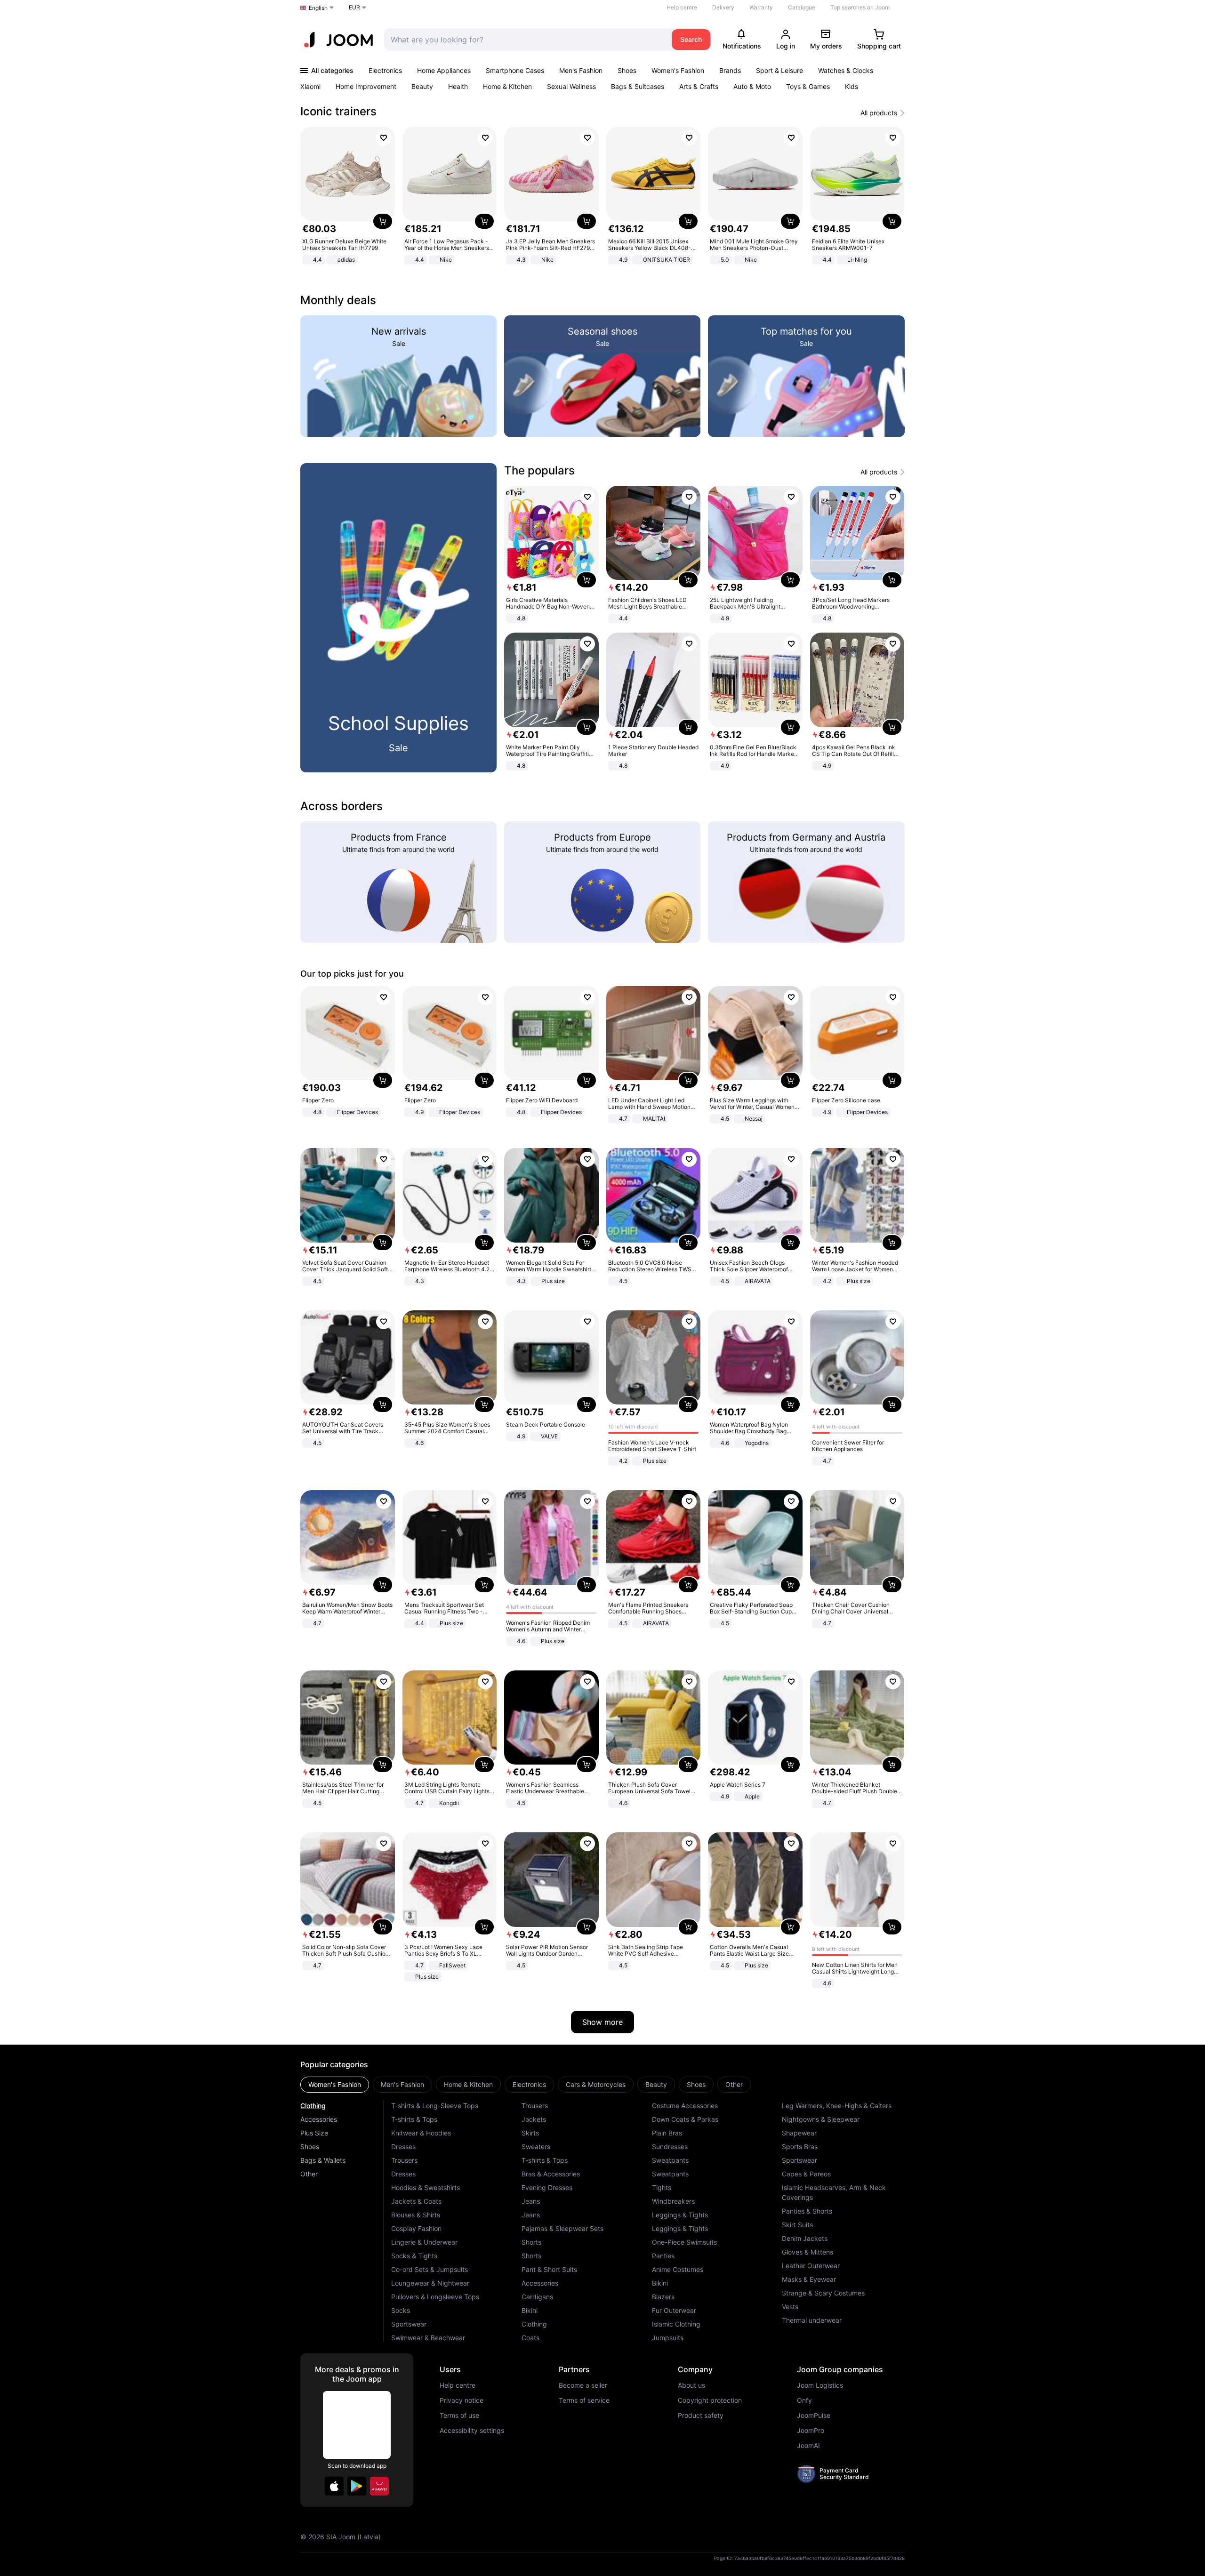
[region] (602, 197)
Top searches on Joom (860, 7)
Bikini (530, 2310)
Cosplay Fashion (416, 2228)
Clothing (313, 2106)
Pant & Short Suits (549, 2269)
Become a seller (583, 2385)
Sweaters (536, 2147)
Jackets (534, 2119)
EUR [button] (354, 7)
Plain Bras (667, 2133)
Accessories (319, 2119)
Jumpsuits (668, 2338)
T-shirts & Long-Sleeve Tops (435, 2106)
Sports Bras (800, 2147)
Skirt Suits (797, 2225)
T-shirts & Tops (414, 2119)
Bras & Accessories (551, 2174)
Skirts (530, 2133)
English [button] (318, 8)
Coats (530, 2338)
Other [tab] (734, 2084)
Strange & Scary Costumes (823, 2293)
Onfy (804, 2400)
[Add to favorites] (384, 138)
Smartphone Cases (515, 70)
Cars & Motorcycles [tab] (596, 2084)
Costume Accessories (685, 2106)
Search (691, 39)
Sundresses (670, 2147)
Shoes (627, 70)
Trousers (404, 2160)
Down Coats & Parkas (685, 2119)
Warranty (761, 7)
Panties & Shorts (807, 2211)
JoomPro (811, 2431)
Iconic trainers (338, 111)
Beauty (422, 86)
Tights (662, 2187)
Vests (790, 2307)
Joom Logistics (820, 2385)
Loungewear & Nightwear (430, 2283)
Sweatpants (670, 2160)
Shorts (531, 2242)
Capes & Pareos (806, 2174)
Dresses (403, 2147)
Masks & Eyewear (809, 2279)
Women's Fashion (678, 70)
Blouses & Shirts (416, 2215)
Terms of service (584, 2400)
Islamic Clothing (676, 2324)
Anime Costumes (678, 2269)
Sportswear (409, 2324)
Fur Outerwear (674, 2310)
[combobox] (526, 40)
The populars (539, 470)
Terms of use (459, 2416)
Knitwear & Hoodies (421, 2133)
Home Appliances (444, 70)
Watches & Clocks (846, 70)
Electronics (385, 70)
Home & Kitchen (507, 86)
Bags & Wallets (323, 2160)
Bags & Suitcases (638, 86)
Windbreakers (673, 2201)
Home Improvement (366, 86)
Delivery (723, 7)
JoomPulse (814, 2416)
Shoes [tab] (696, 2084)
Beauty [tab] (656, 2084)
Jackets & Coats (416, 2201)
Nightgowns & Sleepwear (821, 2119)
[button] (334, 2486)
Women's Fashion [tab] (335, 2084)
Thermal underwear (812, 2320)
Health (458, 86)
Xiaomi (310, 86)
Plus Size (314, 2133)
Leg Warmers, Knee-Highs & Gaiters (837, 2106)
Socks (401, 2310)
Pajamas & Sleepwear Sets (562, 2228)
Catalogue (802, 7)
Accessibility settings (472, 2431)
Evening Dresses (547, 2187)
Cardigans (537, 2297)
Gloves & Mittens (807, 2252)
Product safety (701, 2416)
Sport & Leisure (779, 70)
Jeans (531, 2201)
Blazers (663, 2297)
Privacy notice (462, 2400)
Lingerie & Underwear (424, 2242)
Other (309, 2174)
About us (691, 2385)
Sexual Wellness (571, 86)
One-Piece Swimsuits (684, 2242)
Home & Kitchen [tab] (468, 2084)
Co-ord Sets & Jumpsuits (430, 2269)
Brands (730, 70)
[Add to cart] (383, 221)
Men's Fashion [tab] (402, 2084)
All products (879, 113)
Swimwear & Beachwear (428, 2338)
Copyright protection (710, 2400)
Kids (852, 86)
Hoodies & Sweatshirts (426, 2187)
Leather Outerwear (811, 2266)
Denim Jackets (805, 2238)
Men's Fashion (581, 70)
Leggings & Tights (680, 2215)
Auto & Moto (752, 86)
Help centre (682, 7)
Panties (663, 2256)
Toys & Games (808, 86)
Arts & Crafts (699, 86)
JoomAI (808, 2446)
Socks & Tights (414, 2256)
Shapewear (799, 2133)
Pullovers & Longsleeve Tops (435, 2297)
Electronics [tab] (529, 2084)
